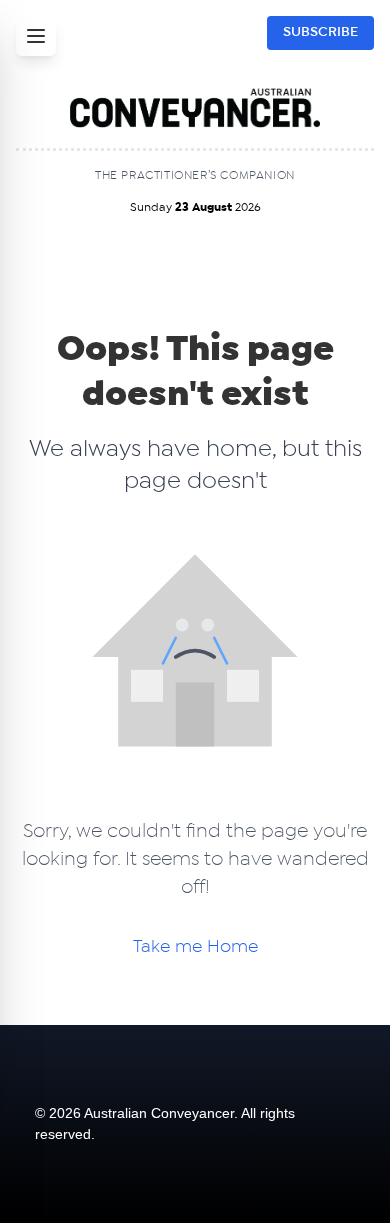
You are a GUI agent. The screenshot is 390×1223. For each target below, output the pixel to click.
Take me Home (195, 947)
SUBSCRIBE (320, 32)
